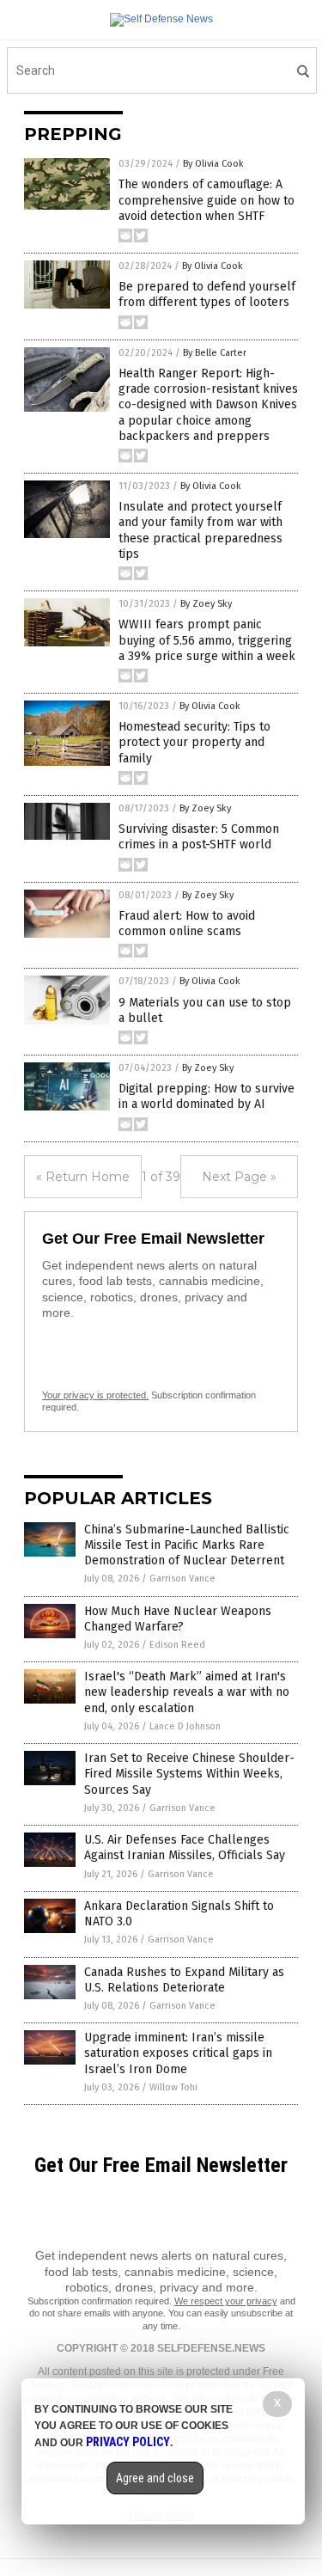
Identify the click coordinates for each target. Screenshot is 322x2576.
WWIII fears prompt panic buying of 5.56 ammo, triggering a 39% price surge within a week (207, 640)
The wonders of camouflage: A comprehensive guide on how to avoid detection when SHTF (207, 200)
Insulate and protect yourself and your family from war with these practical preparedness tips (200, 530)
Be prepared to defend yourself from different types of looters (207, 294)
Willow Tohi (173, 2087)
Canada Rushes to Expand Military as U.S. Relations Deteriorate (184, 1980)
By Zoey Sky (206, 604)
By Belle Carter (215, 353)
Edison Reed (177, 1645)
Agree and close (155, 2478)
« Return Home (83, 1177)
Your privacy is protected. (95, 1395)
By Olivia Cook (213, 164)
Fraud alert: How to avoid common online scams (187, 924)
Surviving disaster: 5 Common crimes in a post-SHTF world (199, 837)
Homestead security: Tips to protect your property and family (194, 742)
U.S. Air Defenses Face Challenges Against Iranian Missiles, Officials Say (185, 1848)
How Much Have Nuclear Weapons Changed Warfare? (178, 1619)
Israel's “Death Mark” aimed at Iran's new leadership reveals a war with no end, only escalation (187, 1692)
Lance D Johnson (185, 1726)
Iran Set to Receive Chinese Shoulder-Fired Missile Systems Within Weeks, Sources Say (189, 1774)
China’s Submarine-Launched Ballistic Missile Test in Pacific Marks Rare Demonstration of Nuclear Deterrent (187, 1545)
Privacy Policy (128, 2442)
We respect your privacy (226, 2301)
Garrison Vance (182, 1579)
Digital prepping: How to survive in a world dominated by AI (207, 1096)
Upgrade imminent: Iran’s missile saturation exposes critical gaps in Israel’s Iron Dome (178, 2053)
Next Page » (239, 1177)
